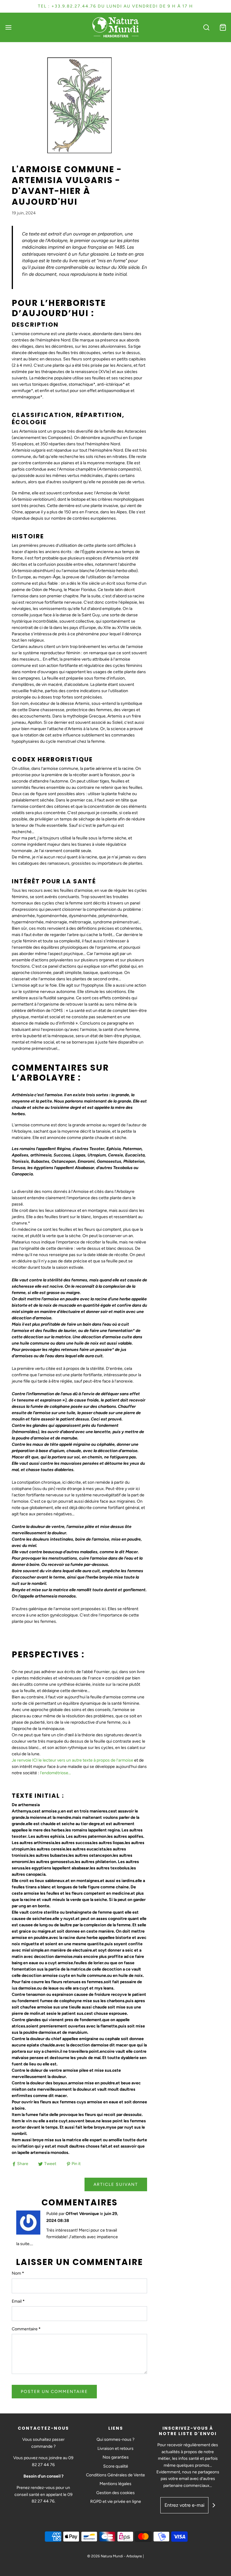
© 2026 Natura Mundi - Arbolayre (115, 2556)
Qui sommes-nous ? (115, 2439)
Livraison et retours (115, 2448)
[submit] (214, 2505)
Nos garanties (116, 2457)
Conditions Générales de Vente (115, 2475)
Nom (18, 2273)
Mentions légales (115, 2484)
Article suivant (116, 2184)
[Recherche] (206, 27)
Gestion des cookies (115, 2493)
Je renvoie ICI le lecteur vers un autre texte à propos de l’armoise (72, 1760)
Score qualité (116, 2466)
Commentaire (26, 2329)
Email (18, 2301)
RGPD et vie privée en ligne (116, 2501)
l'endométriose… (55, 1773)
